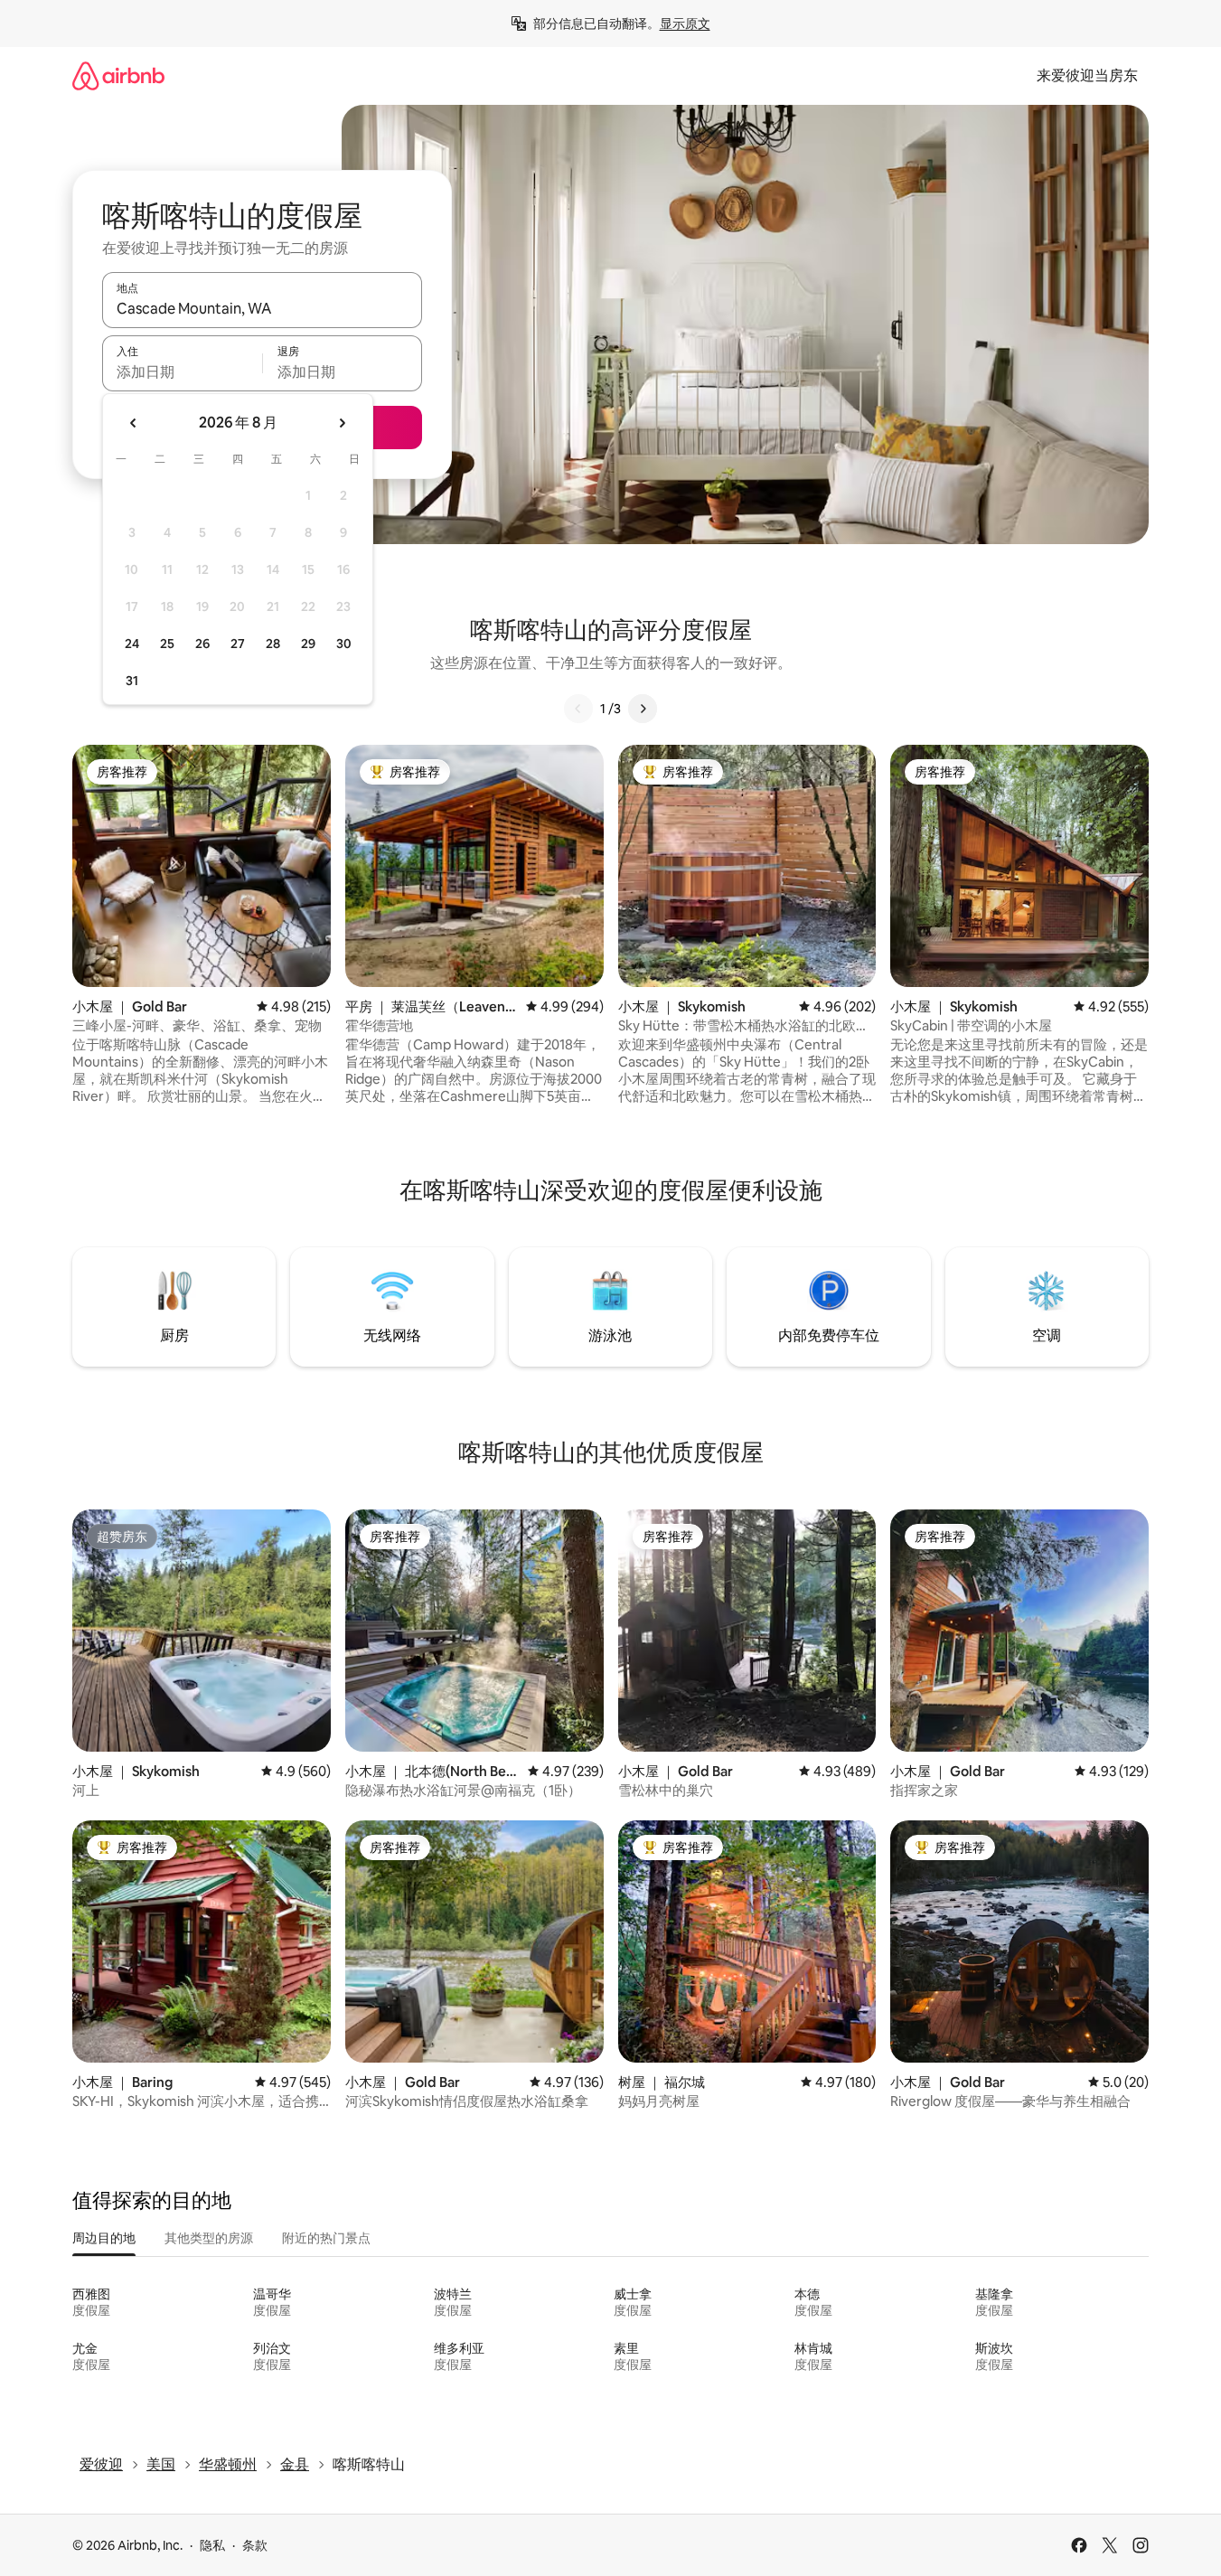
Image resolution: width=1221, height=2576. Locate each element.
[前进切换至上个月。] (134, 423)
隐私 (212, 2545)
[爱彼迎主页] (118, 75)
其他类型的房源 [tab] (209, 2238)
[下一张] (643, 709)
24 (132, 644)
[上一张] (578, 709)
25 (167, 644)
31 (132, 681)
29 (308, 644)
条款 (255, 2545)
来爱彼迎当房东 (1087, 75)
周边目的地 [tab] (104, 2238)
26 (202, 644)
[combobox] (262, 308)
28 (273, 644)
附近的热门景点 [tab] (326, 2238)
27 (238, 644)
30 (344, 644)
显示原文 (685, 24)
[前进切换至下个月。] (342, 423)
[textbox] (182, 371)
